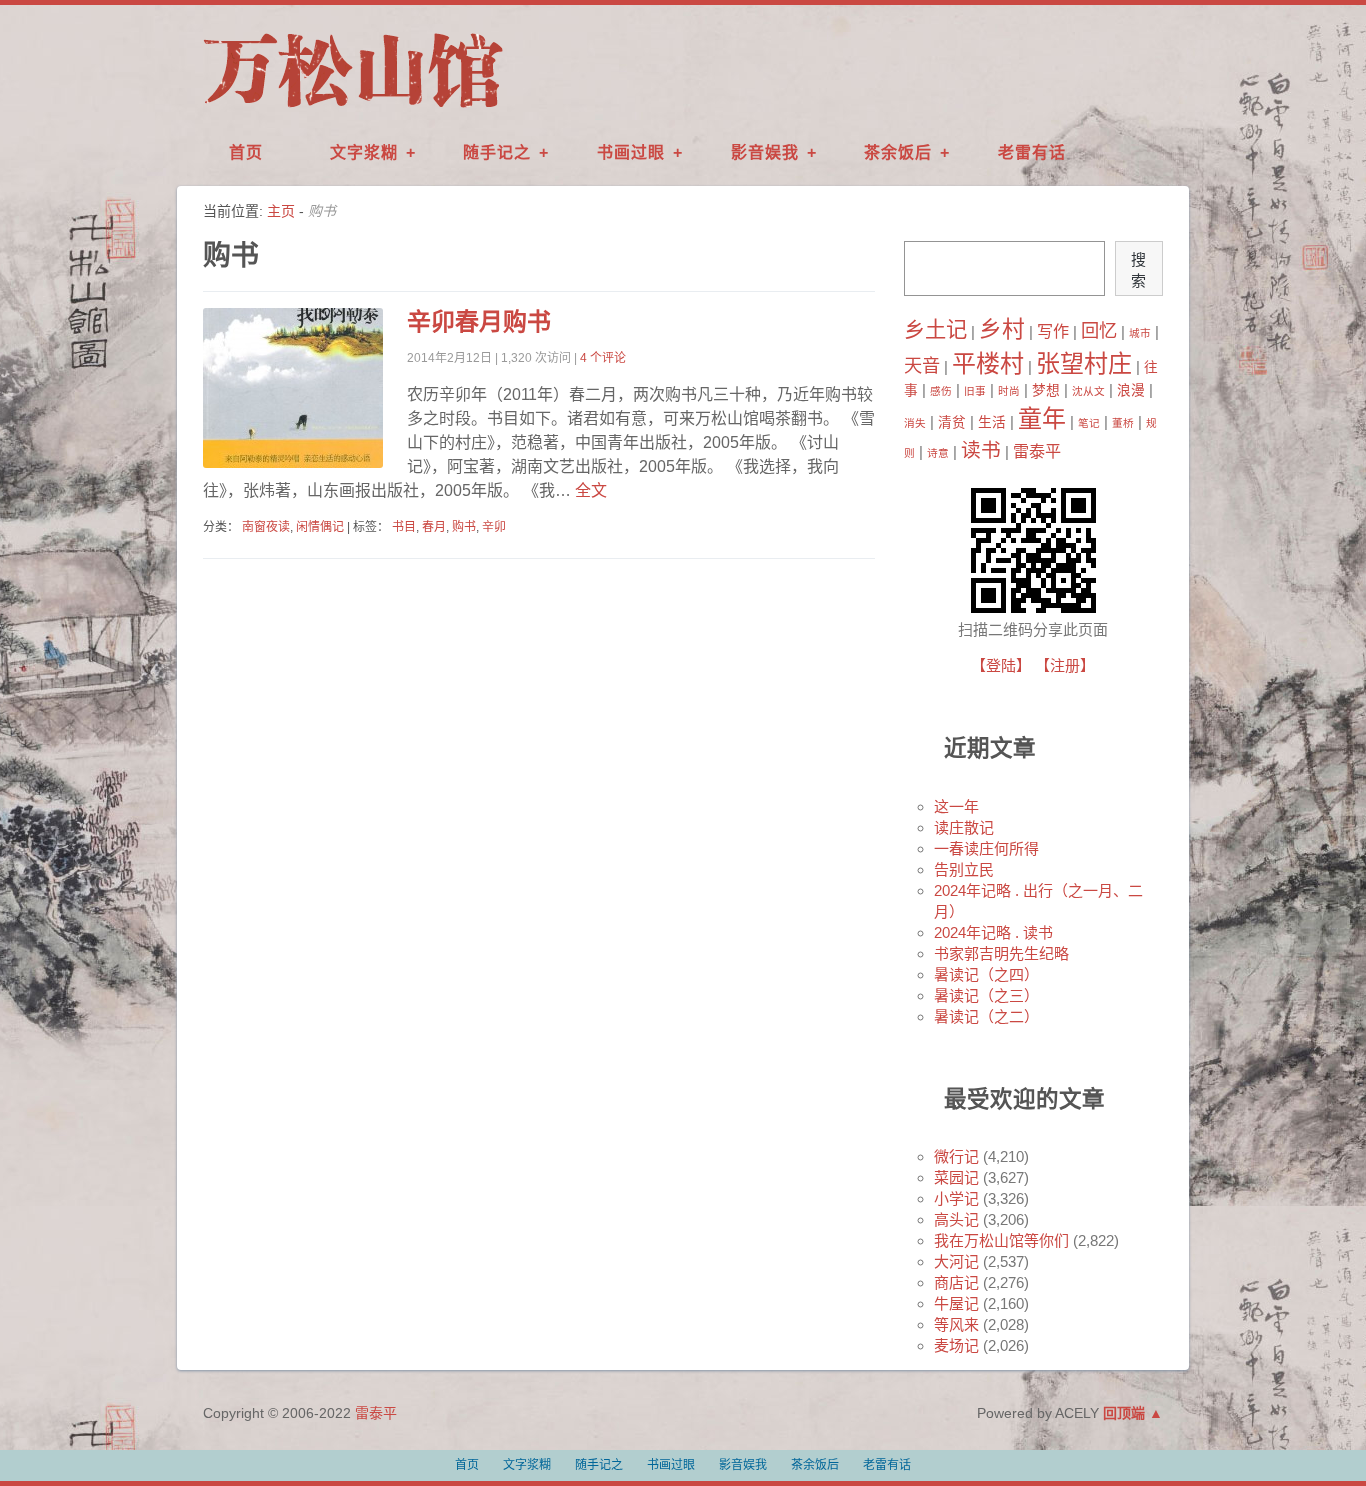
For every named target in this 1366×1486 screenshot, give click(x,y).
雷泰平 (1037, 451)
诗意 (938, 453)
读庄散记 (964, 827)
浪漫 (1131, 390)
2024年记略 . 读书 (993, 932)
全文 (589, 490)
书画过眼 (631, 152)
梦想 (1046, 390)
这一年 (956, 806)
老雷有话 (1032, 152)
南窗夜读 (266, 527)
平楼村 (988, 363)
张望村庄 (1084, 363)
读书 (981, 450)
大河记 (956, 1261)
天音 (922, 365)
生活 (992, 422)
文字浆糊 (364, 152)
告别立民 (964, 869)
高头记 (956, 1219)
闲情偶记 (320, 527)
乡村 (1002, 329)
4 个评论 (603, 358)
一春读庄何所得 (986, 848)
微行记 (956, 1156)
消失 (915, 423)
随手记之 (497, 152)
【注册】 (1065, 665)
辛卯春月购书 (479, 321)
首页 (246, 152)
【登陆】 (1001, 665)
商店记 (956, 1282)
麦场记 (956, 1345)
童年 (1042, 418)
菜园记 (956, 1177)
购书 (464, 527)
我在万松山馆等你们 (1001, 1240)
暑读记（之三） (986, 995)
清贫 (952, 422)
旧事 (975, 391)
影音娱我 (765, 152)
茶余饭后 (898, 152)
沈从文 (1088, 391)
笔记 (1089, 423)
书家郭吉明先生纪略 (1001, 953)
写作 (1053, 331)
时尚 (1009, 391)
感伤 (941, 391)
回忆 (1099, 330)
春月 (434, 527)
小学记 (956, 1198)
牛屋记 (956, 1303)
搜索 (1138, 270)
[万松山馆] (353, 109)
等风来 (956, 1324)
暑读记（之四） (986, 974)
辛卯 (494, 527)
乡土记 (935, 330)
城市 (1140, 333)
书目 (404, 527)
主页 (281, 211)
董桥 (1123, 423)
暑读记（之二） (986, 1016)
